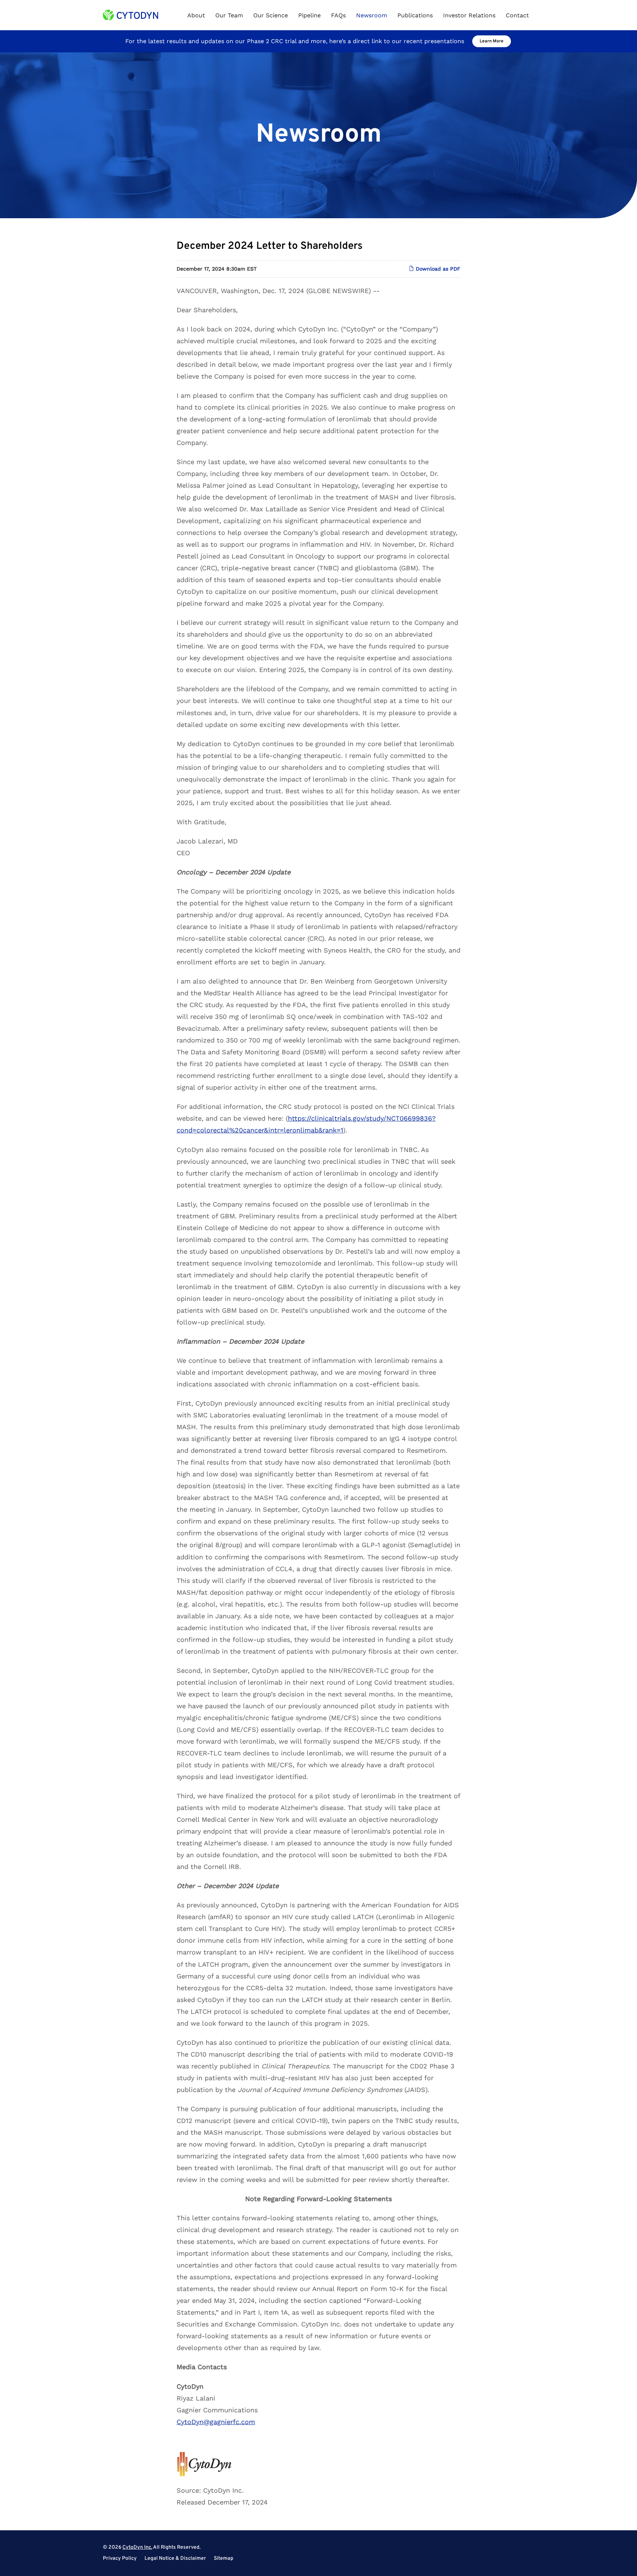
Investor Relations (469, 15)
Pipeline (309, 15)
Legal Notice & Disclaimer (175, 2559)
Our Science (271, 15)
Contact (517, 15)
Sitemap (224, 2559)
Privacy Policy (120, 2559)
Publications (415, 15)
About (196, 15)
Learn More (492, 41)
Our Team (229, 15)
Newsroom (372, 15)
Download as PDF (437, 269)
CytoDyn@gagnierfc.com (216, 2422)
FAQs (338, 15)
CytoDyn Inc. (137, 2547)
